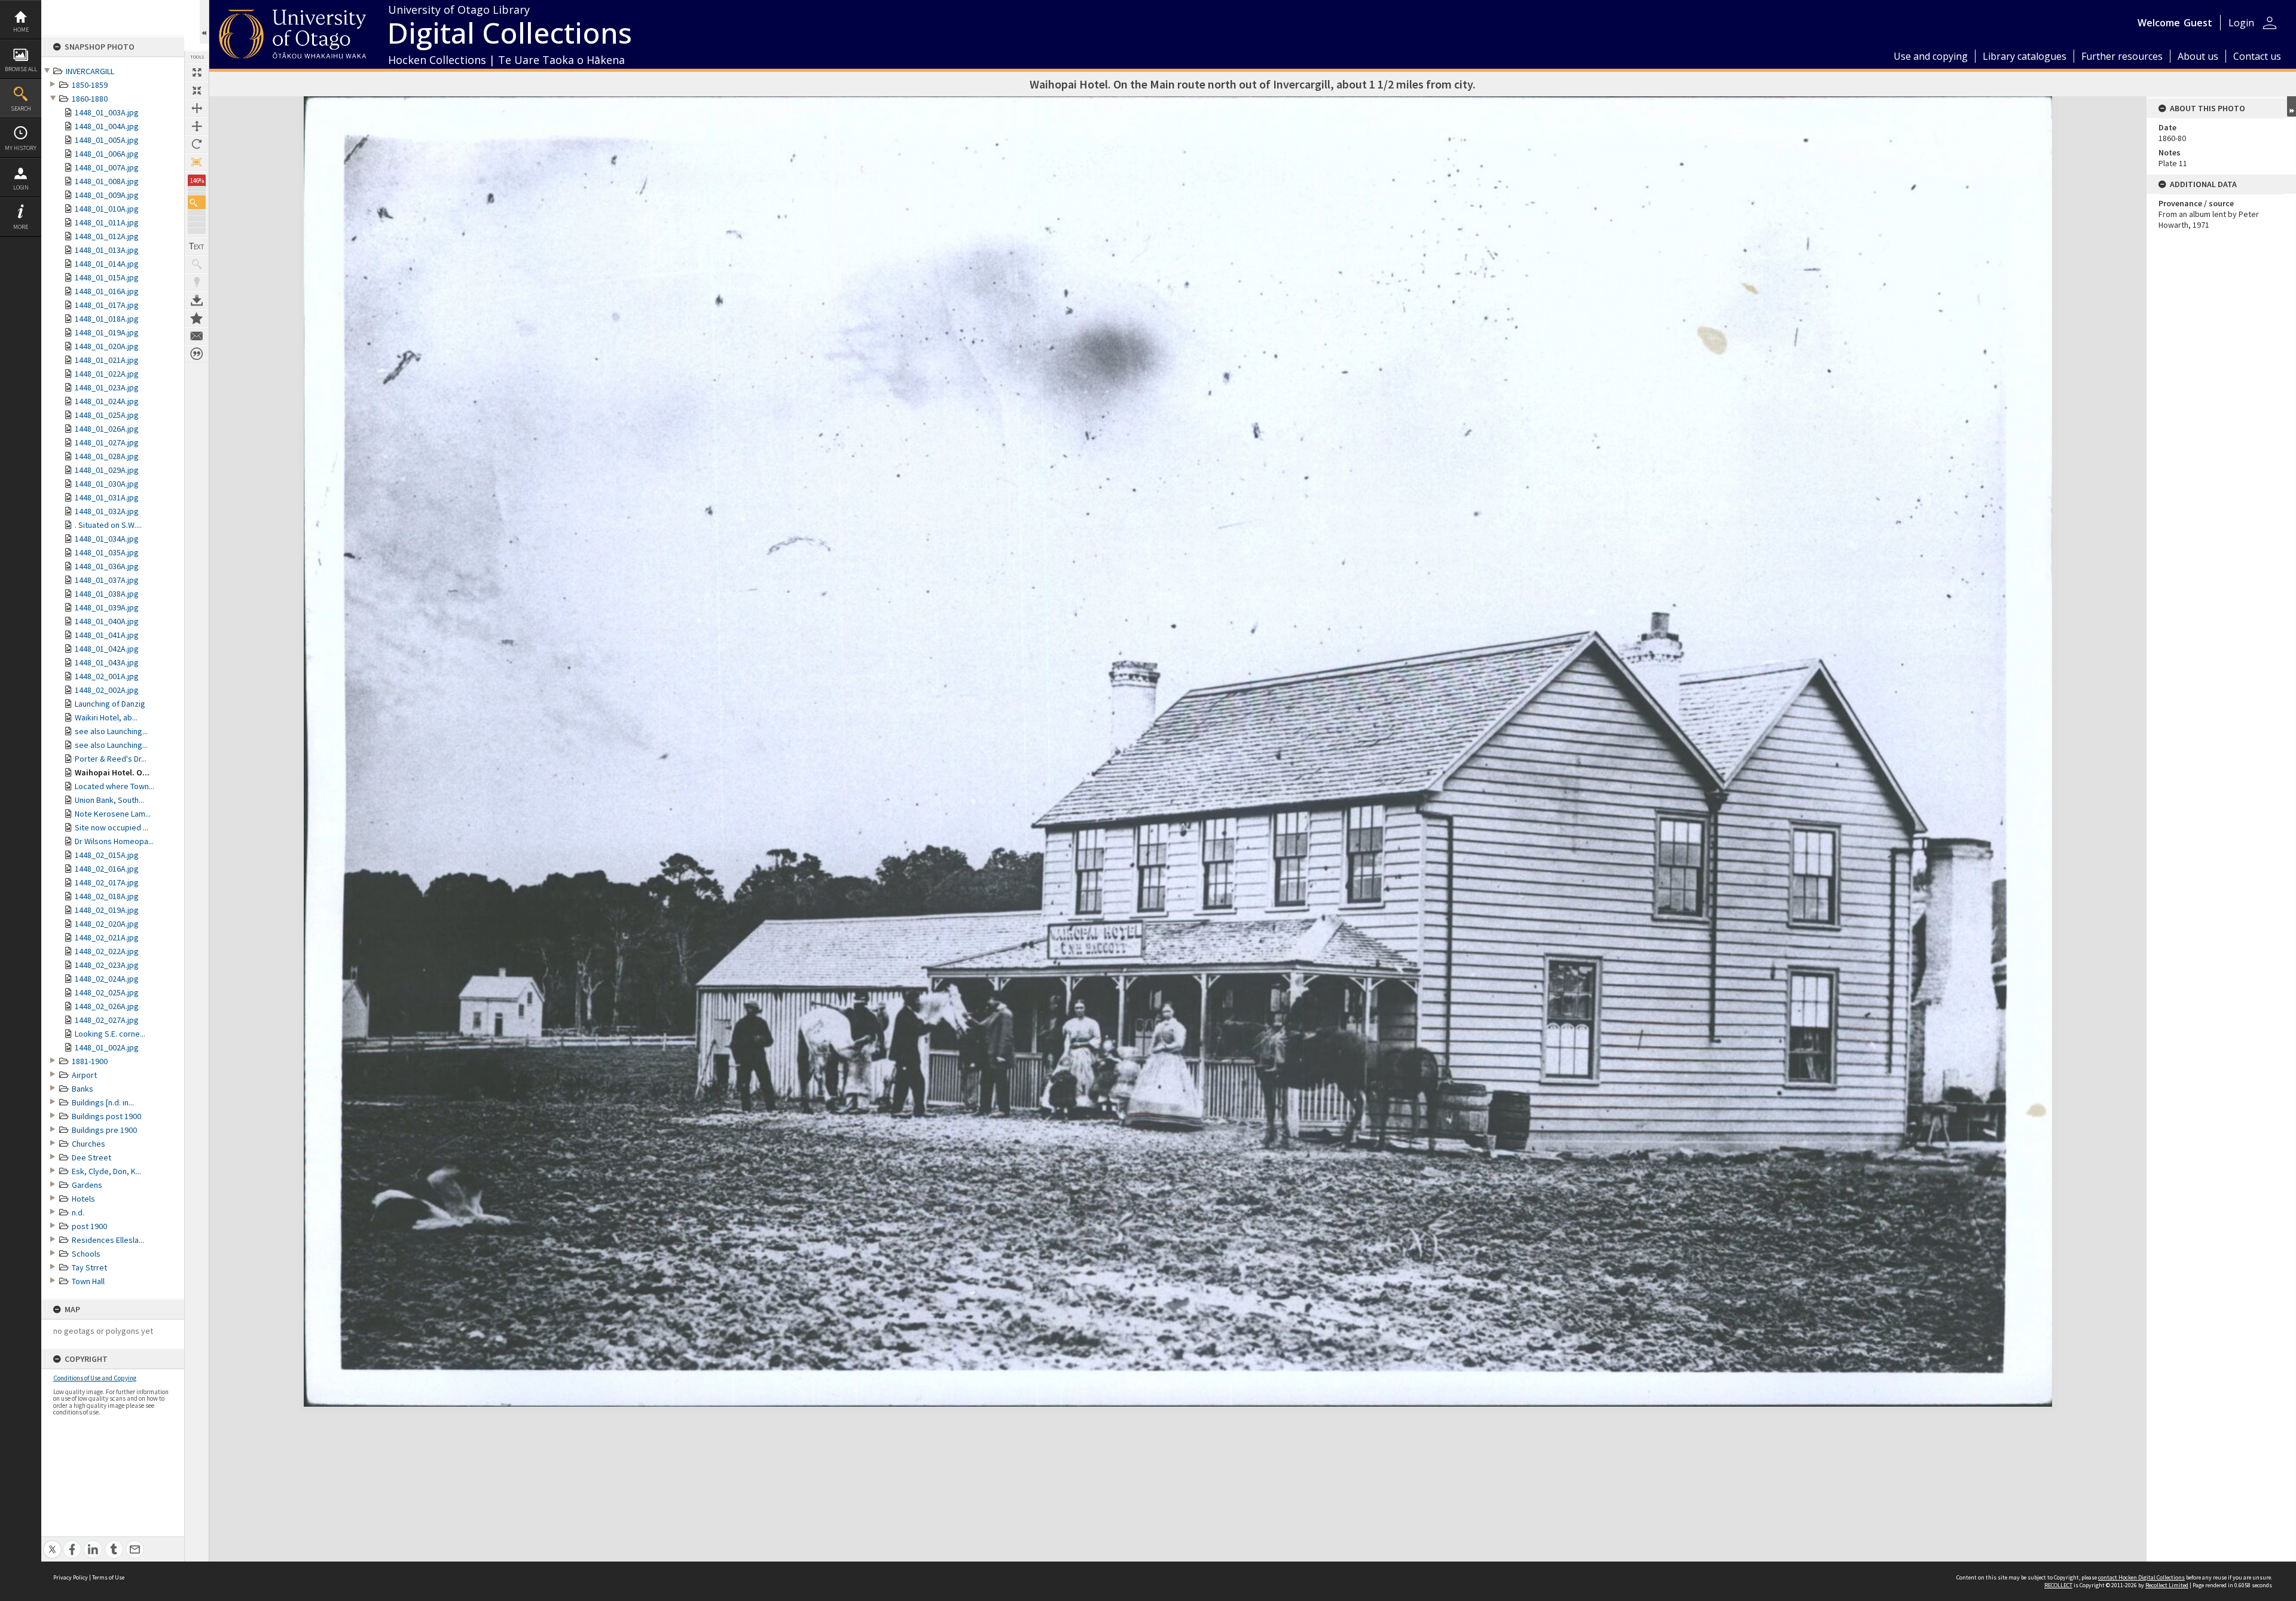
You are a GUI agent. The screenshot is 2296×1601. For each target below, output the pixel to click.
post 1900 (89, 1226)
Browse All (21, 69)
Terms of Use (108, 1577)
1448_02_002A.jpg (107, 690)
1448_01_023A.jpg (107, 387)
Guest (2198, 23)
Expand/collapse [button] (2292, 106)
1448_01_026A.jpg (107, 429)
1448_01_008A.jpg (107, 181)
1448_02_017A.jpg (107, 882)
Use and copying (1931, 56)
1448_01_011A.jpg (107, 222)
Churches (88, 1144)
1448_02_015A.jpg (107, 855)
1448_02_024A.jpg (107, 979)
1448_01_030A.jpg (107, 484)
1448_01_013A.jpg (107, 250)
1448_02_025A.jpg (107, 992)
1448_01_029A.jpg (107, 470)
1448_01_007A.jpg (107, 167)
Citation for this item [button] (197, 354)
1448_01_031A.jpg (107, 497)
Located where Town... (115, 786)
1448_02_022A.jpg (107, 951)
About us (2198, 56)
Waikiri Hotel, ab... (106, 717)
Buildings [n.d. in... (103, 1102)
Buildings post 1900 (106, 1116)
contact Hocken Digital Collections (2141, 1577)
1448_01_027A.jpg (107, 442)
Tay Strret (89, 1267)
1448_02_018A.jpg (107, 896)
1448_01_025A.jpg (107, 415)
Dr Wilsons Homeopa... (114, 841)
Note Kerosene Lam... (113, 814)
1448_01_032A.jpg (107, 511)
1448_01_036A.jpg (107, 566)
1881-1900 (90, 1061)
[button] (197, 202)
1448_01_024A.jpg (107, 401)
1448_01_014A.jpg (107, 264)
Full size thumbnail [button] (197, 72)
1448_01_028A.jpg (107, 456)
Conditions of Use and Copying (95, 1378)
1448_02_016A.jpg (107, 869)
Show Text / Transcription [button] (197, 246)
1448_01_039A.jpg (107, 607)
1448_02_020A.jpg (107, 924)
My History (21, 148)
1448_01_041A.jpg (107, 635)
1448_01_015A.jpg (107, 277)
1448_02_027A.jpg (107, 1020)
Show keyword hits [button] (197, 264)
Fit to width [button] (197, 108)
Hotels (83, 1199)
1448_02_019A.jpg (107, 910)
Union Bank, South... (109, 800)
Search (21, 109)
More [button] (21, 227)
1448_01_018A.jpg (107, 319)
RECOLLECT (2058, 1585)
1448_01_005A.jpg (107, 140)
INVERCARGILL (90, 71)
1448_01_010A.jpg (107, 209)
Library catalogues (2025, 56)
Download (197, 300)
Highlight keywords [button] (197, 282)
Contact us (2257, 56)
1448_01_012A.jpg (107, 236)
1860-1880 (90, 99)
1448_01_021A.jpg (107, 360)
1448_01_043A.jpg (107, 662)
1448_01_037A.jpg (107, 580)
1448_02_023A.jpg (107, 965)
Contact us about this (197, 336)
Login (21, 187)
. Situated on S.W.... (108, 525)
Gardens (87, 1185)
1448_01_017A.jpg (107, 305)
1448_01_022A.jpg (107, 374)
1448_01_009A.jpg (107, 195)
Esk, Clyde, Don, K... (106, 1171)
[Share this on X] (52, 1543)
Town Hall (88, 1281)
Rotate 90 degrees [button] (197, 144)
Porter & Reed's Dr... (111, 759)
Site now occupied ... (112, 827)
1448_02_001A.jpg (107, 676)
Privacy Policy (71, 1577)
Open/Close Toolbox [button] (204, 22)
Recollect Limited (2167, 1585)
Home (21, 30)
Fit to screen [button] (197, 90)
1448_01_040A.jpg (107, 621)
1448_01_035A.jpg (107, 552)
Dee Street (91, 1157)
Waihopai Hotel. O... (112, 772)
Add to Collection (197, 318)
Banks (83, 1089)
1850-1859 (90, 85)
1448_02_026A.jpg (107, 1006)
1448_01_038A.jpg (107, 594)
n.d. (78, 1212)
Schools (86, 1254)
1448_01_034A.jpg (107, 539)
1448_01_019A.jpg (107, 332)
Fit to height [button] (197, 126)
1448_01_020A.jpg (107, 346)
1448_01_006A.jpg (107, 154)
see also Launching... (111, 731)
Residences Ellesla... (108, 1240)
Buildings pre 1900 (104, 1130)
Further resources (2122, 56)
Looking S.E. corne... (110, 1034)
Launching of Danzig (110, 704)
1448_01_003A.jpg (107, 112)
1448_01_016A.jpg (107, 291)
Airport (84, 1075)
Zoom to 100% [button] (197, 162)
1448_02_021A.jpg (107, 937)
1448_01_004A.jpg (107, 126)
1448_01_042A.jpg (107, 649)
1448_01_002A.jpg (107, 1047)
